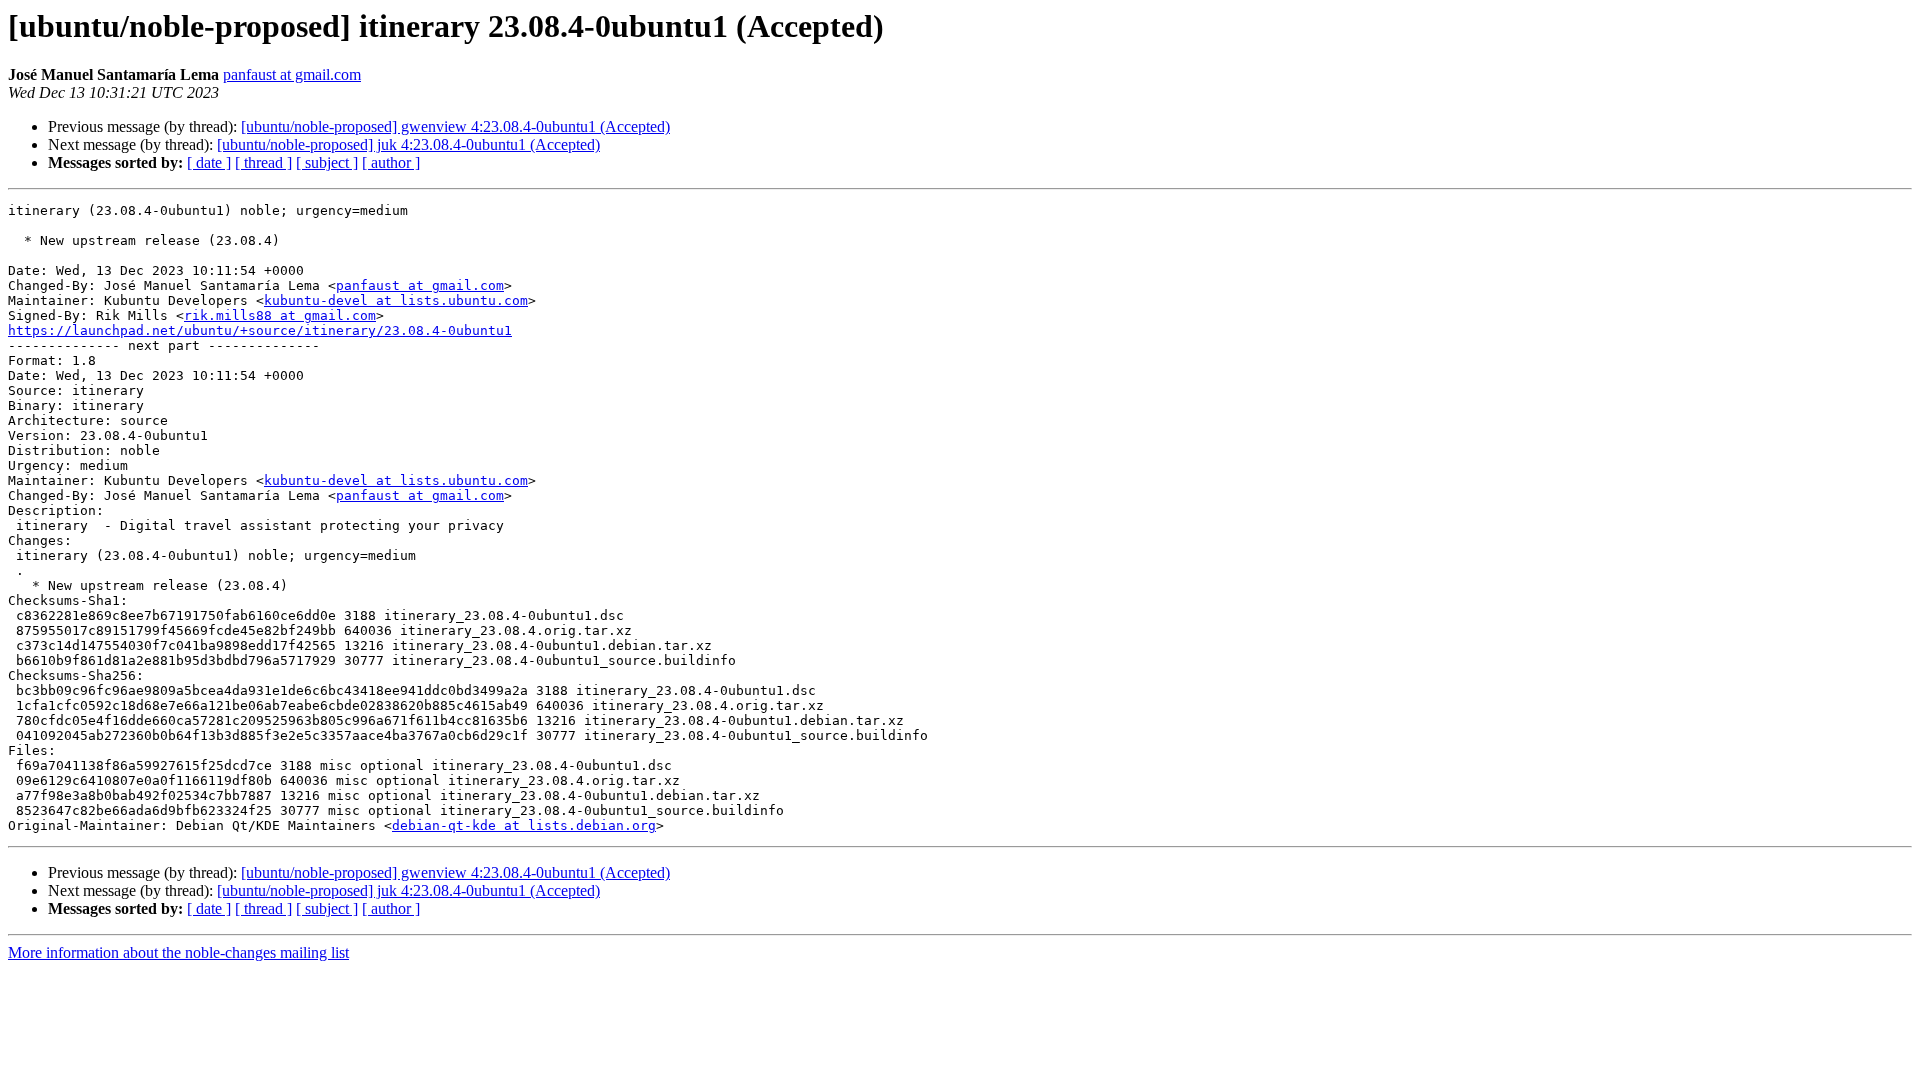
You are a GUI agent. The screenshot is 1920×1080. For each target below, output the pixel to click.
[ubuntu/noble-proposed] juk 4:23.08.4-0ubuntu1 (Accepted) (408, 144)
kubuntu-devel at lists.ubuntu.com (396, 300)
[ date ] (209, 162)
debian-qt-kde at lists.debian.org (524, 825)
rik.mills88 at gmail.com (280, 315)
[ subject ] (327, 162)
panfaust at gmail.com (292, 74)
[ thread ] (263, 162)
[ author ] (391, 162)
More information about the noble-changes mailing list (178, 952)
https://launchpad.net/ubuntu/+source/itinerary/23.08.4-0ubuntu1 (260, 330)
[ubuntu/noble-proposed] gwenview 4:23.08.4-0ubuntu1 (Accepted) (455, 126)
